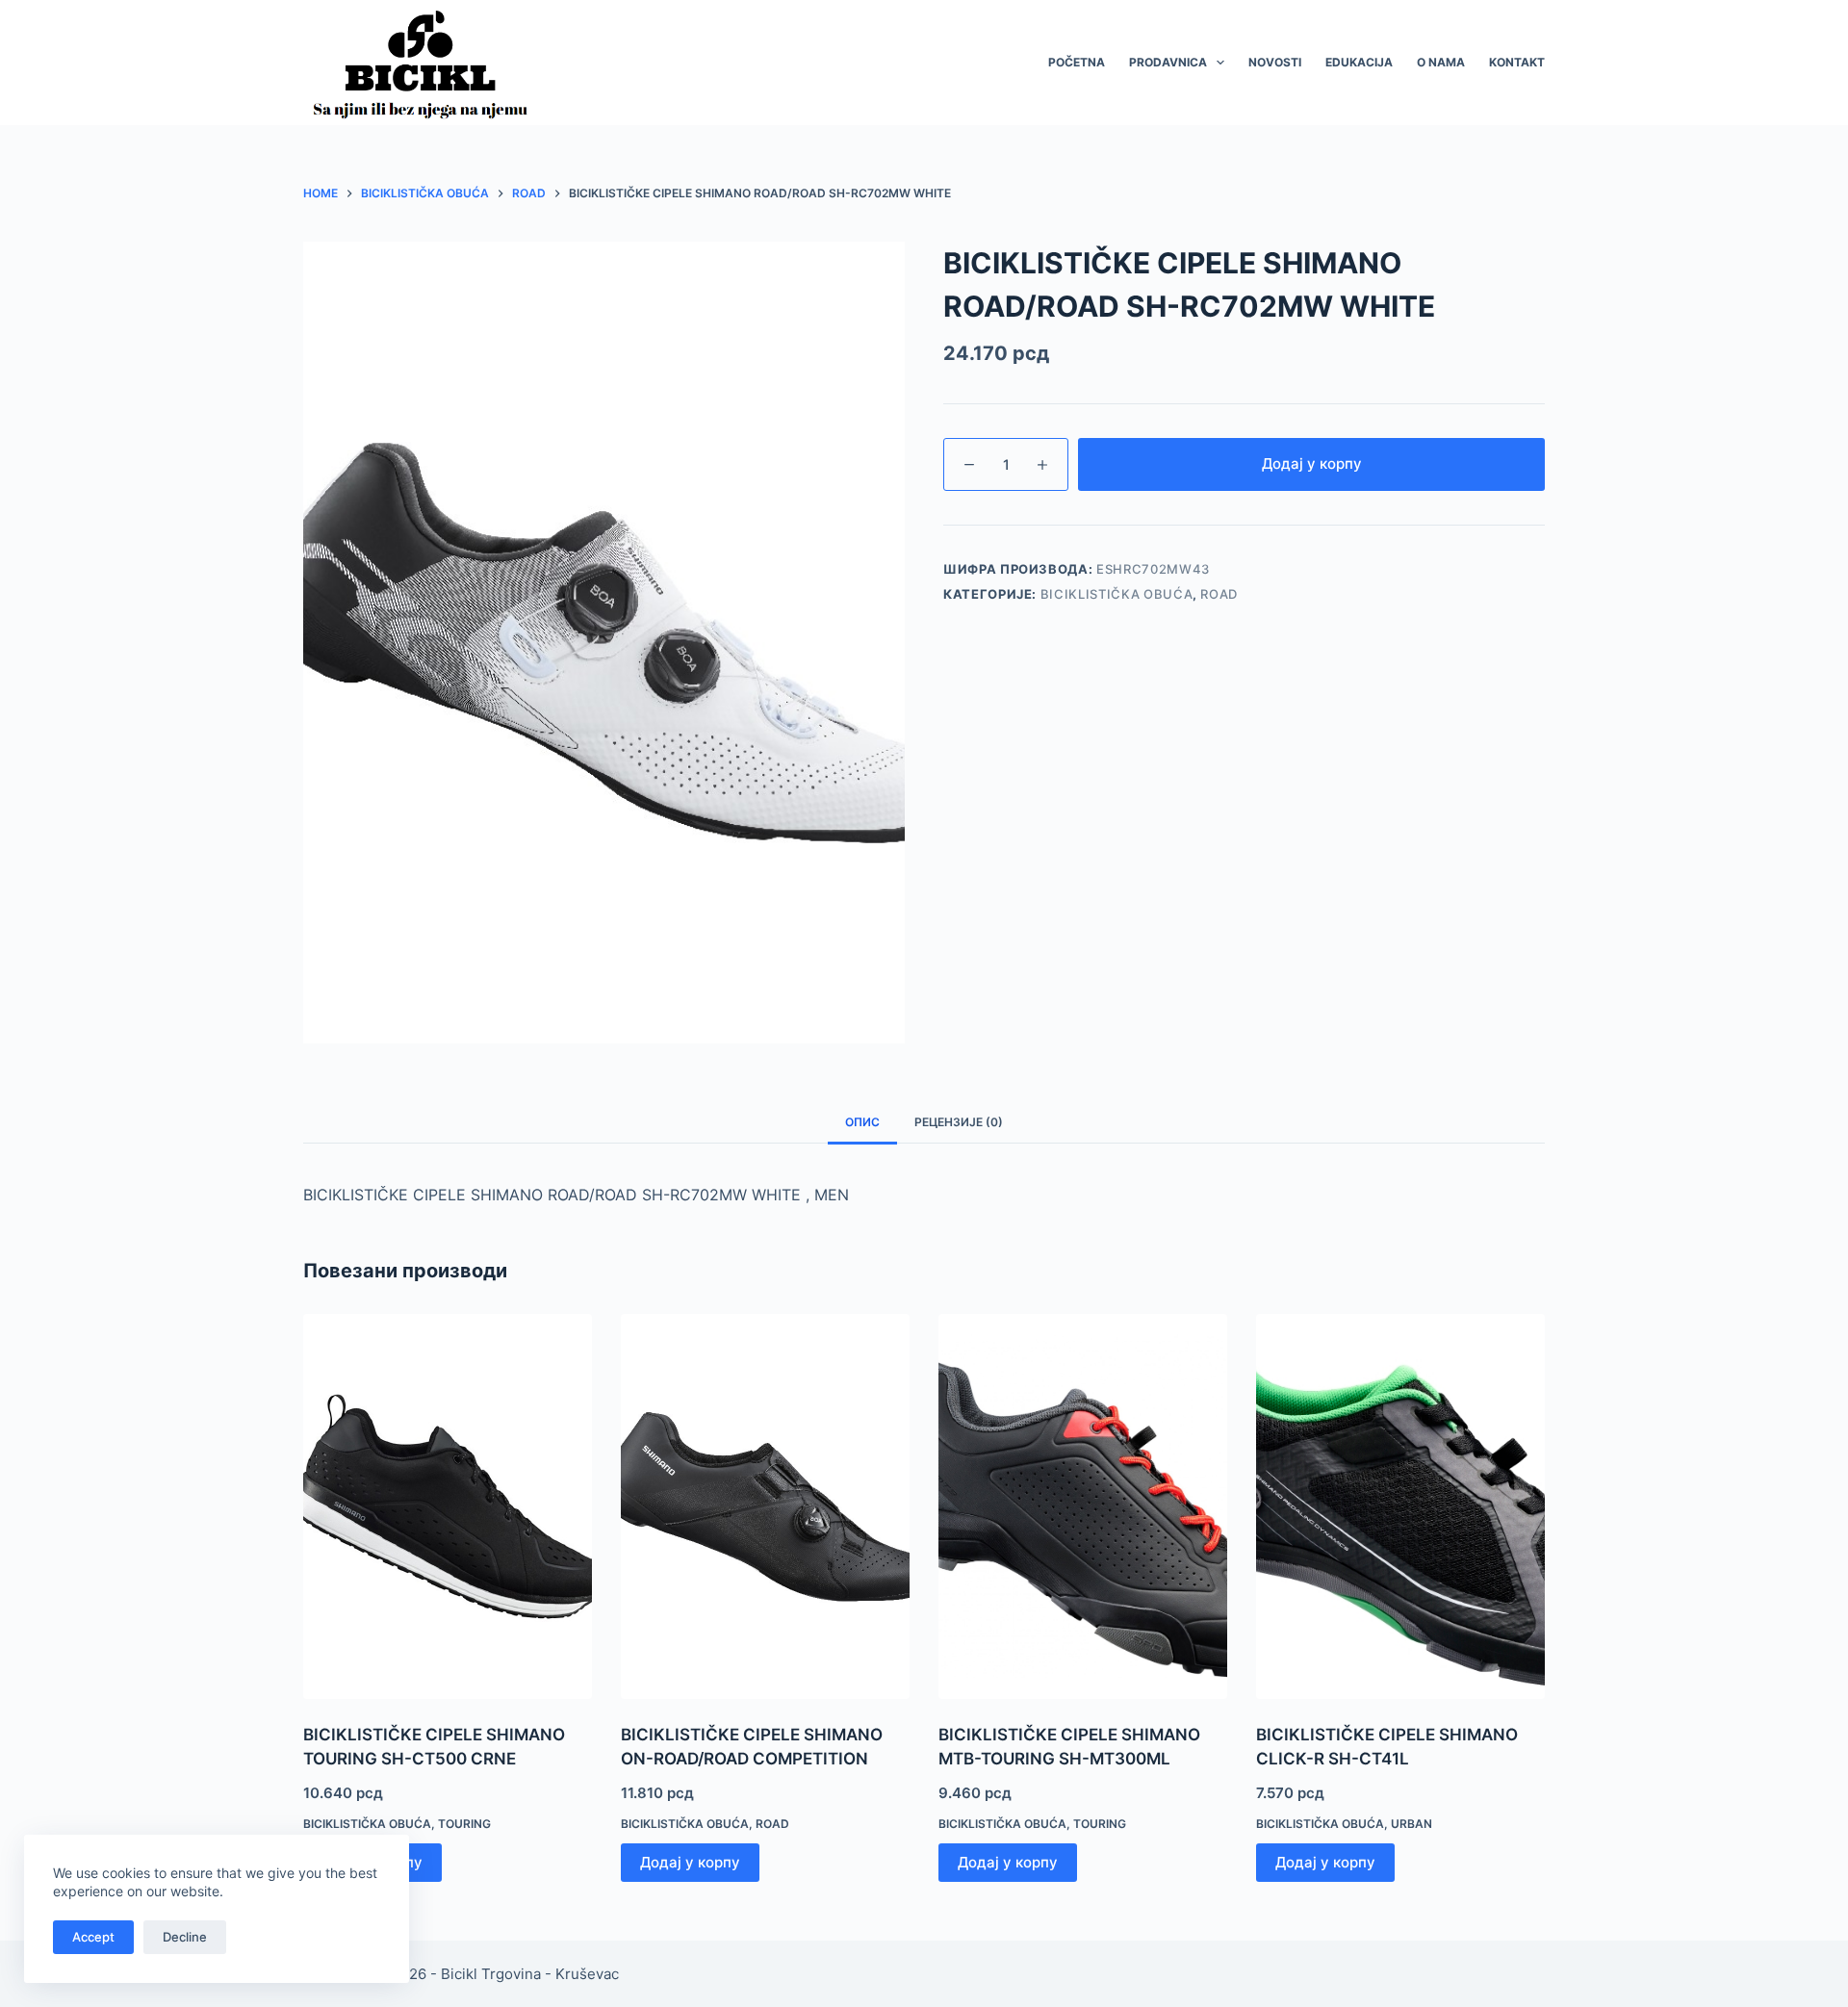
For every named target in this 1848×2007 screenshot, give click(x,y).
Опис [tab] (862, 1122)
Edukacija (1359, 62)
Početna (1077, 62)
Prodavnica (1168, 62)
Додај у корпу (1312, 463)
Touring (464, 1824)
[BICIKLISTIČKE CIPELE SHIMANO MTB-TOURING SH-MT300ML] (1083, 1506)
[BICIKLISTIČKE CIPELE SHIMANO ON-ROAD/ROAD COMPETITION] (765, 1506)
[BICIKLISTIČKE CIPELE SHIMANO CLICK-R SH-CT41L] (1400, 1506)
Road (1219, 594)
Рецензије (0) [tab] (959, 1122)
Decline (185, 1937)
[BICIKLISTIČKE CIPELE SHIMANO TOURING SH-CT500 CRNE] (448, 1506)
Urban (1412, 1824)
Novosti (1275, 62)
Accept (93, 1937)
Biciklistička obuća (1116, 594)
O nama (1441, 62)
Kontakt (1517, 62)
